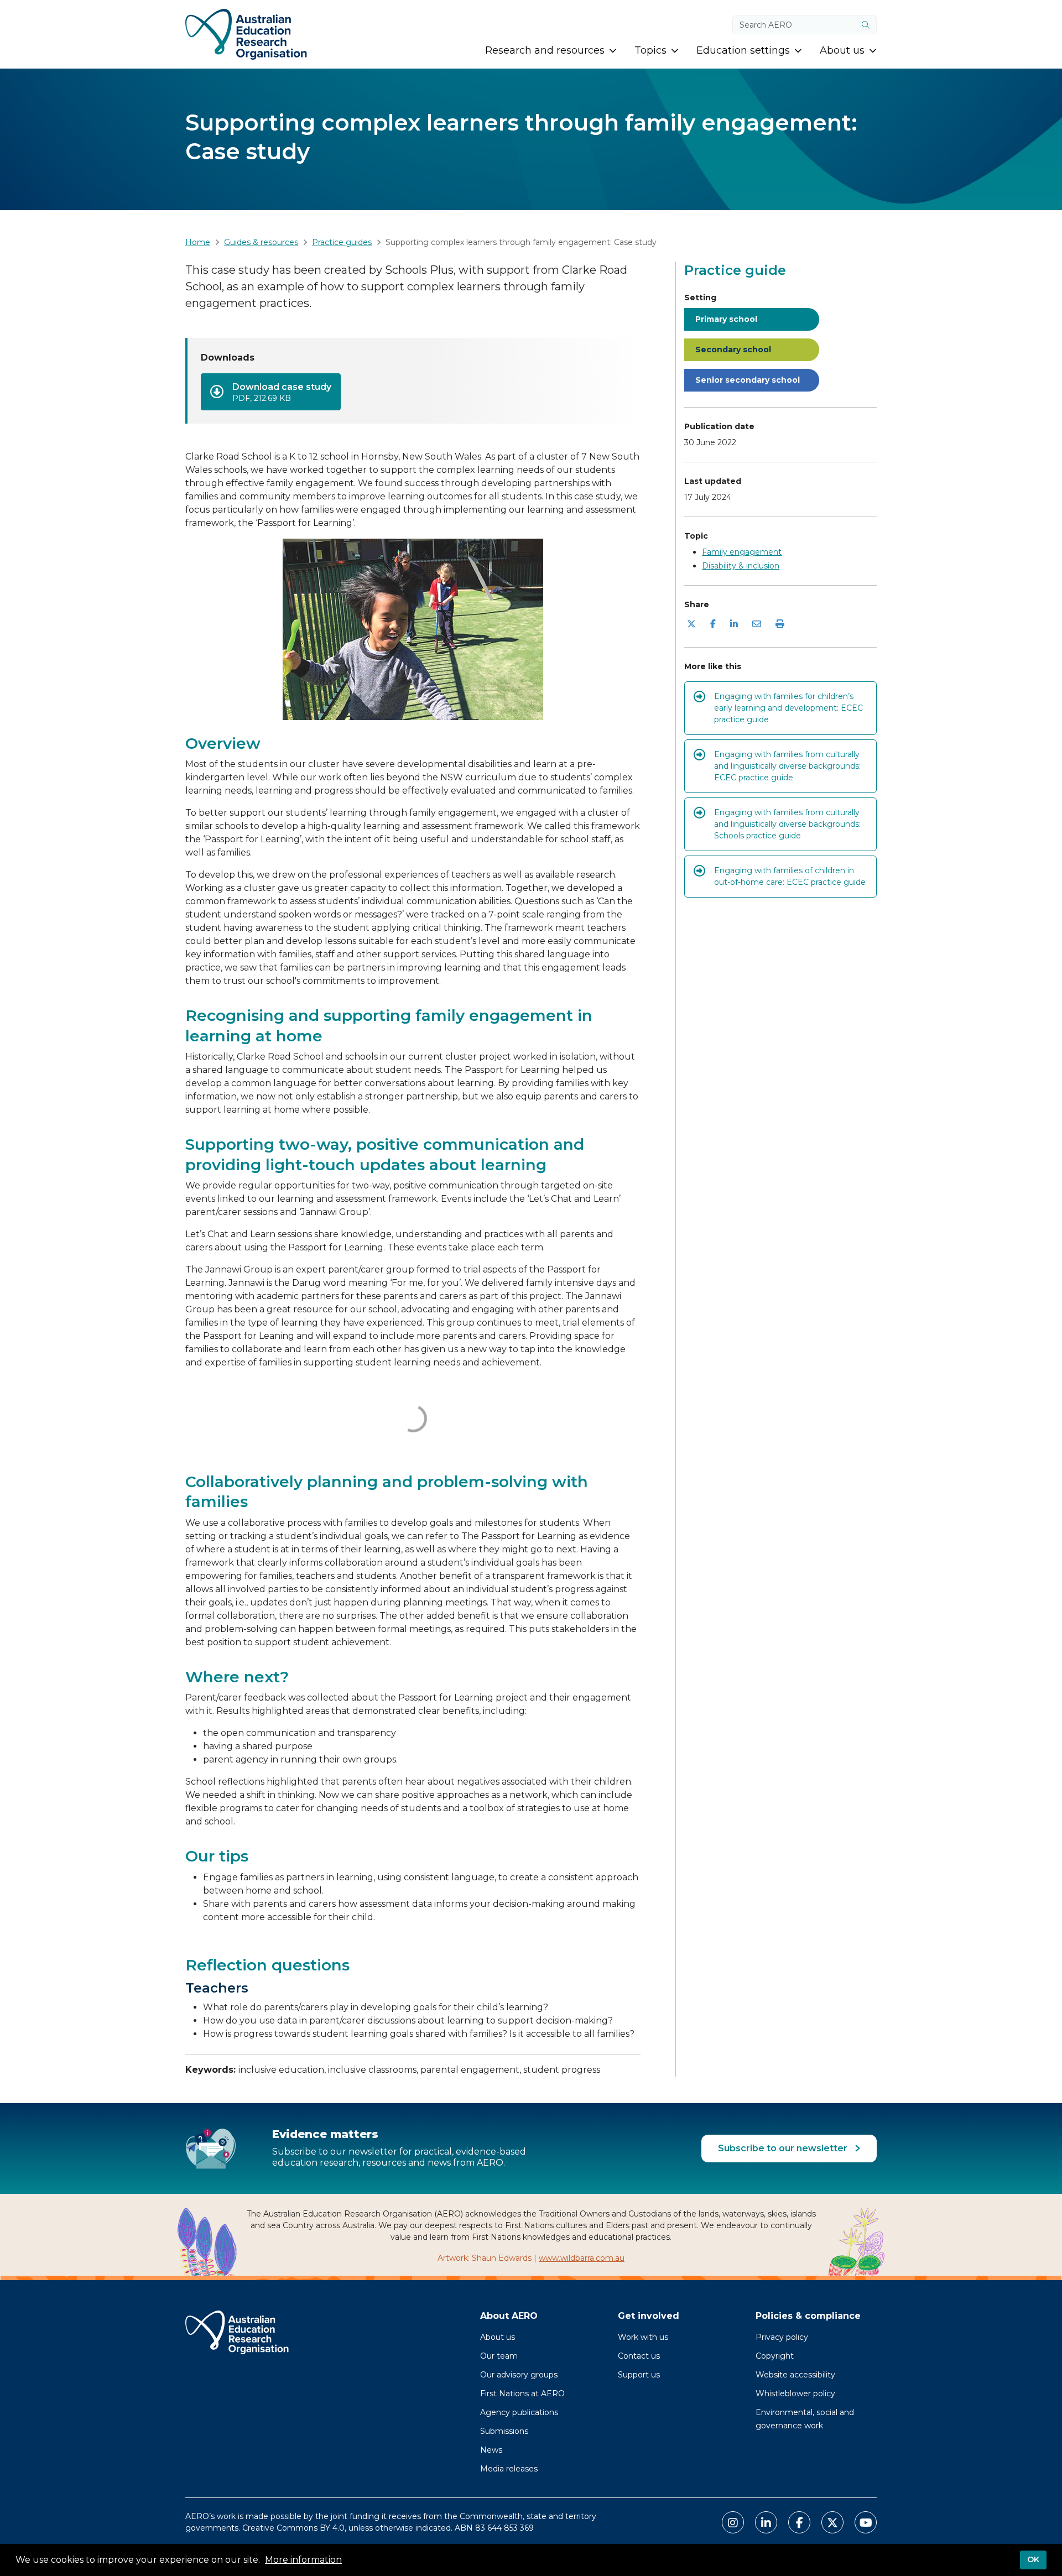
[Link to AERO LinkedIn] (766, 2522)
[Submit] (866, 25)
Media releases (509, 2469)
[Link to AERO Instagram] (733, 2522)
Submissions (504, 2431)
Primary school (726, 319)
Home (198, 242)
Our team (499, 2356)
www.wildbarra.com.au (582, 2258)
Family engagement (742, 552)
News (491, 2450)
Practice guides (342, 242)
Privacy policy (782, 2337)
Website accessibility (795, 2375)
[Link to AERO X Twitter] (832, 2522)
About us (498, 2337)
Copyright (775, 2356)
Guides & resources (261, 242)
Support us (639, 2375)
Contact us (639, 2356)
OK (1033, 2559)
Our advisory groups (519, 2375)
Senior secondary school (748, 380)
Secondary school (733, 350)
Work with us (643, 2337)
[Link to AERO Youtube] (866, 2522)
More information (303, 2560)
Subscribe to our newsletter (784, 2148)
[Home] (246, 34)
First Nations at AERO (522, 2394)
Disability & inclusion (741, 566)
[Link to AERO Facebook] (799, 2522)
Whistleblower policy (795, 2394)
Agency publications (519, 2412)
